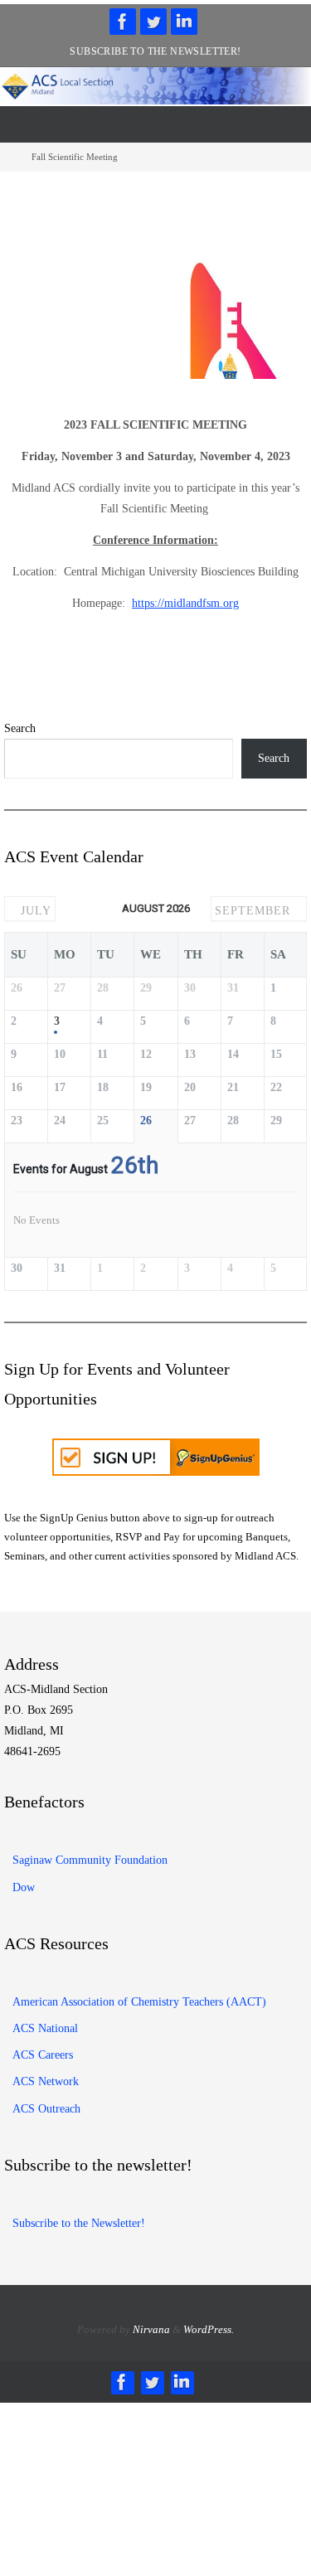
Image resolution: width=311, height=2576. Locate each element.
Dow (24, 1882)
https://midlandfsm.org (185, 603)
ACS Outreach (46, 2103)
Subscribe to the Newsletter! (155, 51)
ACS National (45, 2023)
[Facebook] (123, 22)
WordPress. (209, 2324)
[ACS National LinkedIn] (184, 22)
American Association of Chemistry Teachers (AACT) (139, 1996)
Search (20, 728)
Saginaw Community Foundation (90, 1855)
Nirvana (151, 2324)
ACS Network (46, 2076)
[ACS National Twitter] (153, 22)
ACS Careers (43, 2050)
